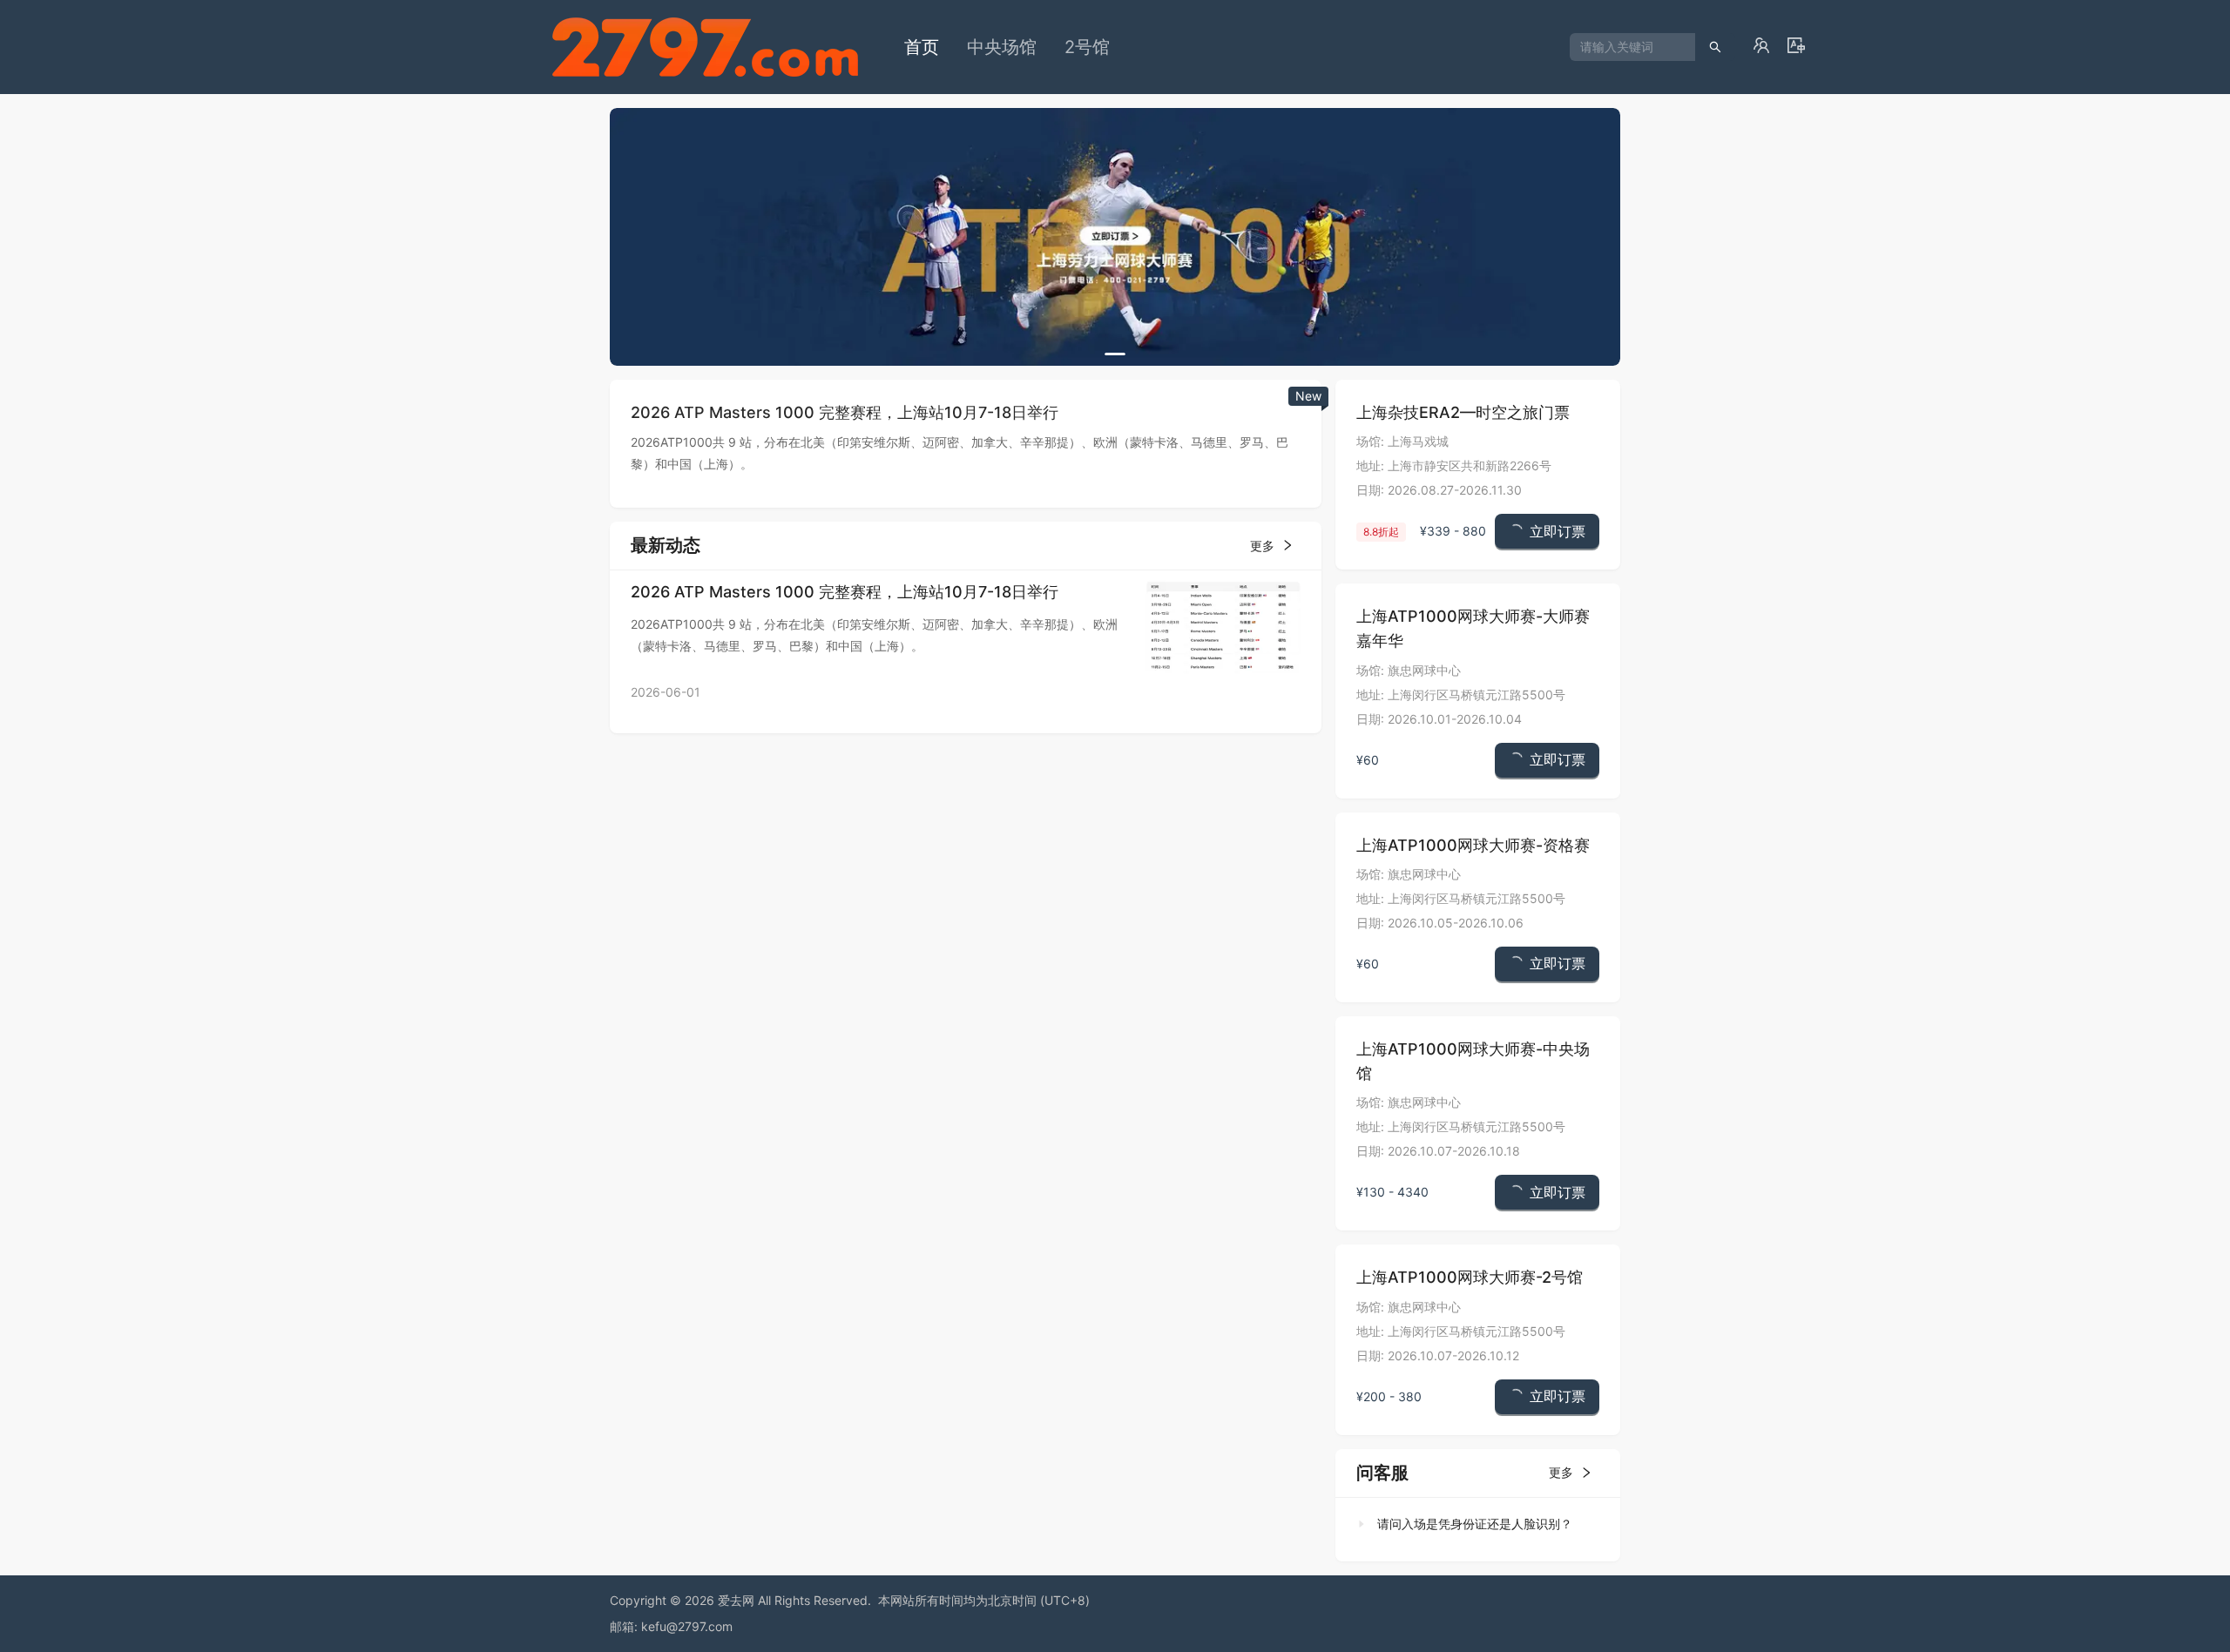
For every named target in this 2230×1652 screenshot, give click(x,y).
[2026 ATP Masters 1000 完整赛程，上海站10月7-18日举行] (1223, 626)
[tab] (1473, 1524)
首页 (922, 47)
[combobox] (1626, 47)
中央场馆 (1002, 47)
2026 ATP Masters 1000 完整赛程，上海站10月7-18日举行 (845, 592)
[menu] (1230, 47)
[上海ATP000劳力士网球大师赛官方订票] (1115, 237)
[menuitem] (922, 47)
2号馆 (1087, 47)
